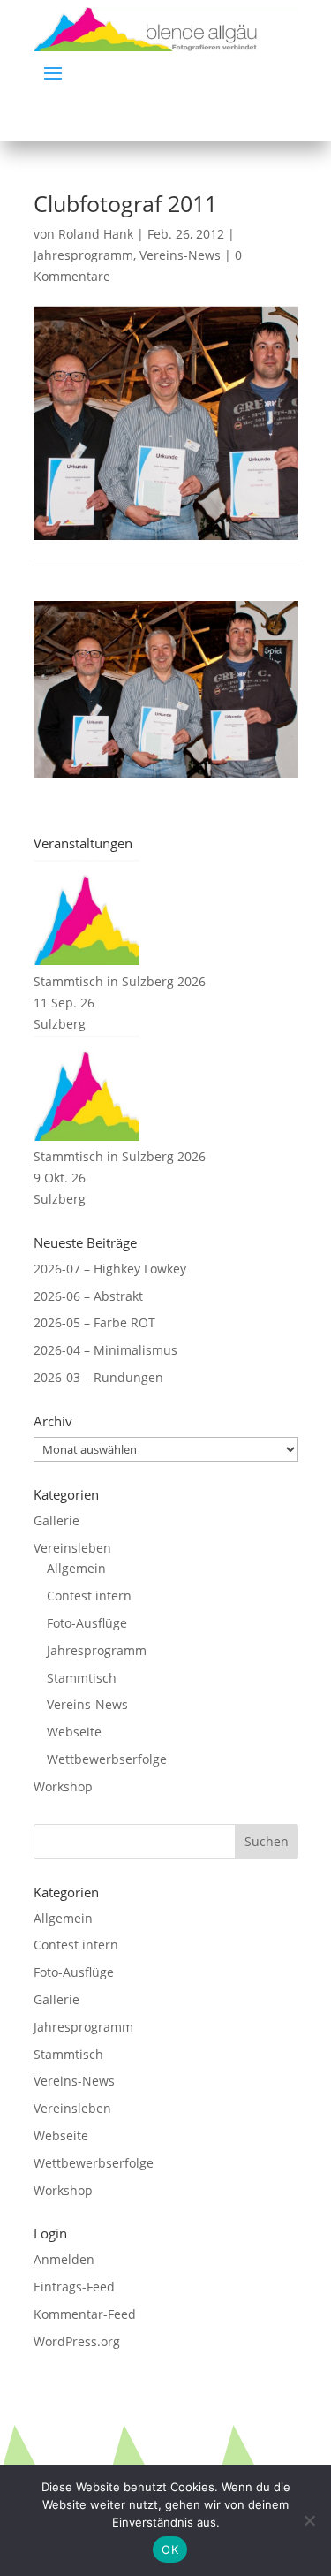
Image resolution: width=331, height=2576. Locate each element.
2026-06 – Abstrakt (88, 1296)
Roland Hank (96, 234)
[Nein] (309, 2520)
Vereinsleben (72, 1548)
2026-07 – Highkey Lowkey (110, 1269)
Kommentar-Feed (85, 2314)
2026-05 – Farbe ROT (94, 1322)
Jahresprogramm (83, 255)
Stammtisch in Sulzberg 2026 (120, 981)
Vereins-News (180, 255)
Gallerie (56, 1520)
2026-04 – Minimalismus (105, 1350)
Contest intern (89, 1596)
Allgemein (76, 1568)
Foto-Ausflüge (87, 1623)
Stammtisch (82, 1678)
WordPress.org (77, 2341)
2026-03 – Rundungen (98, 1377)
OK (170, 2549)
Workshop (63, 1786)
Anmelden (64, 2259)
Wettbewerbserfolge (107, 1759)
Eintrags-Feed (74, 2287)
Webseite (74, 1732)
